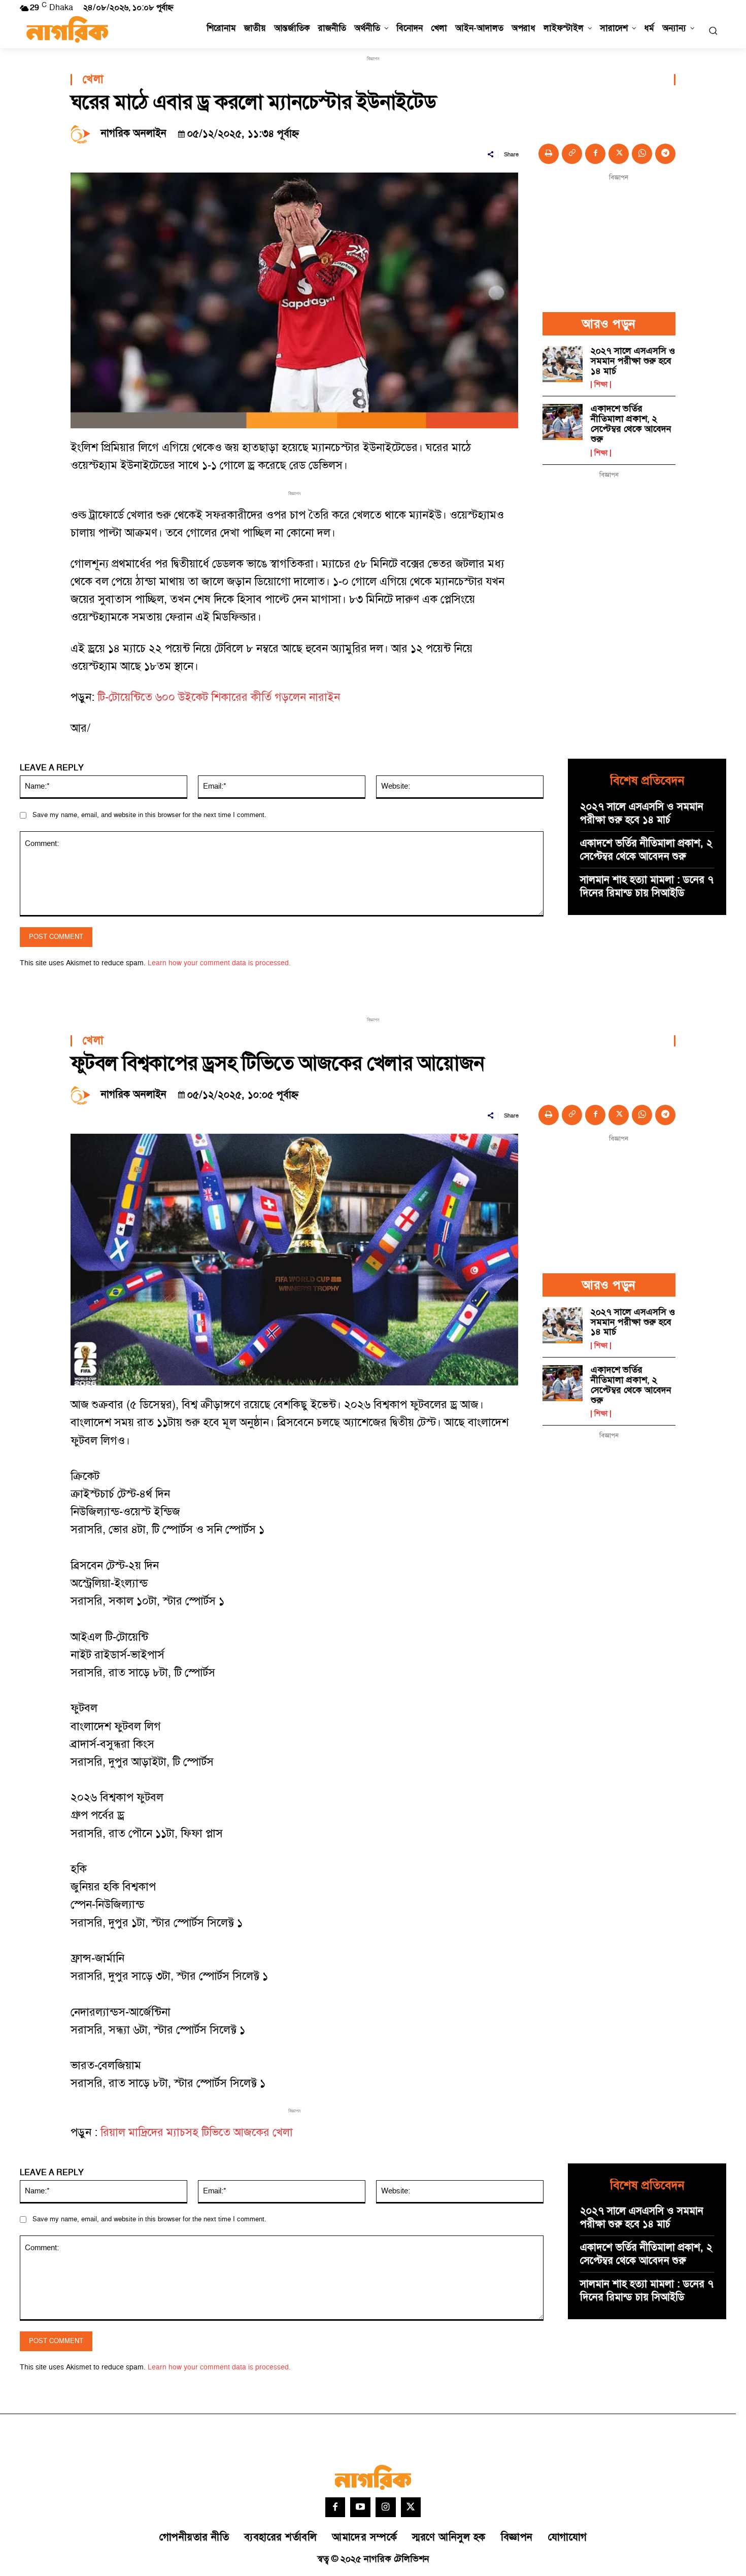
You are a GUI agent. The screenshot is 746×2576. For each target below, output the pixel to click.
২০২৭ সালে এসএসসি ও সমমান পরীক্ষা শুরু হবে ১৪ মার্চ (633, 361)
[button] (713, 30)
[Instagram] (386, 2507)
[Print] (549, 154)
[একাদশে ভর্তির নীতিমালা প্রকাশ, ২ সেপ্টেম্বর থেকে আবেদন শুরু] (563, 422)
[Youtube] (360, 2507)
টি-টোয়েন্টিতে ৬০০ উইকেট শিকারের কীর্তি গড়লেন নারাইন (219, 698)
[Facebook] (595, 154)
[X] (619, 154)
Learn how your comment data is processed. (219, 963)
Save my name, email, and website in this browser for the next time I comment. (149, 815)
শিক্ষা (601, 385)
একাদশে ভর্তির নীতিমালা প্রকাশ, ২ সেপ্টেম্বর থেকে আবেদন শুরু (631, 424)
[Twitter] (411, 2507)
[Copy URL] (572, 154)
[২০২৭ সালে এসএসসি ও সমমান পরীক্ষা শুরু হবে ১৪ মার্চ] (563, 364)
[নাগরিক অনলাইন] (83, 133)
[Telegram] (665, 154)
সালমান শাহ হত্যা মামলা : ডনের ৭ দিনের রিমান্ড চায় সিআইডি (647, 887)
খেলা (93, 80)
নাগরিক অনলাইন (134, 133)
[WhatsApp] (642, 154)
